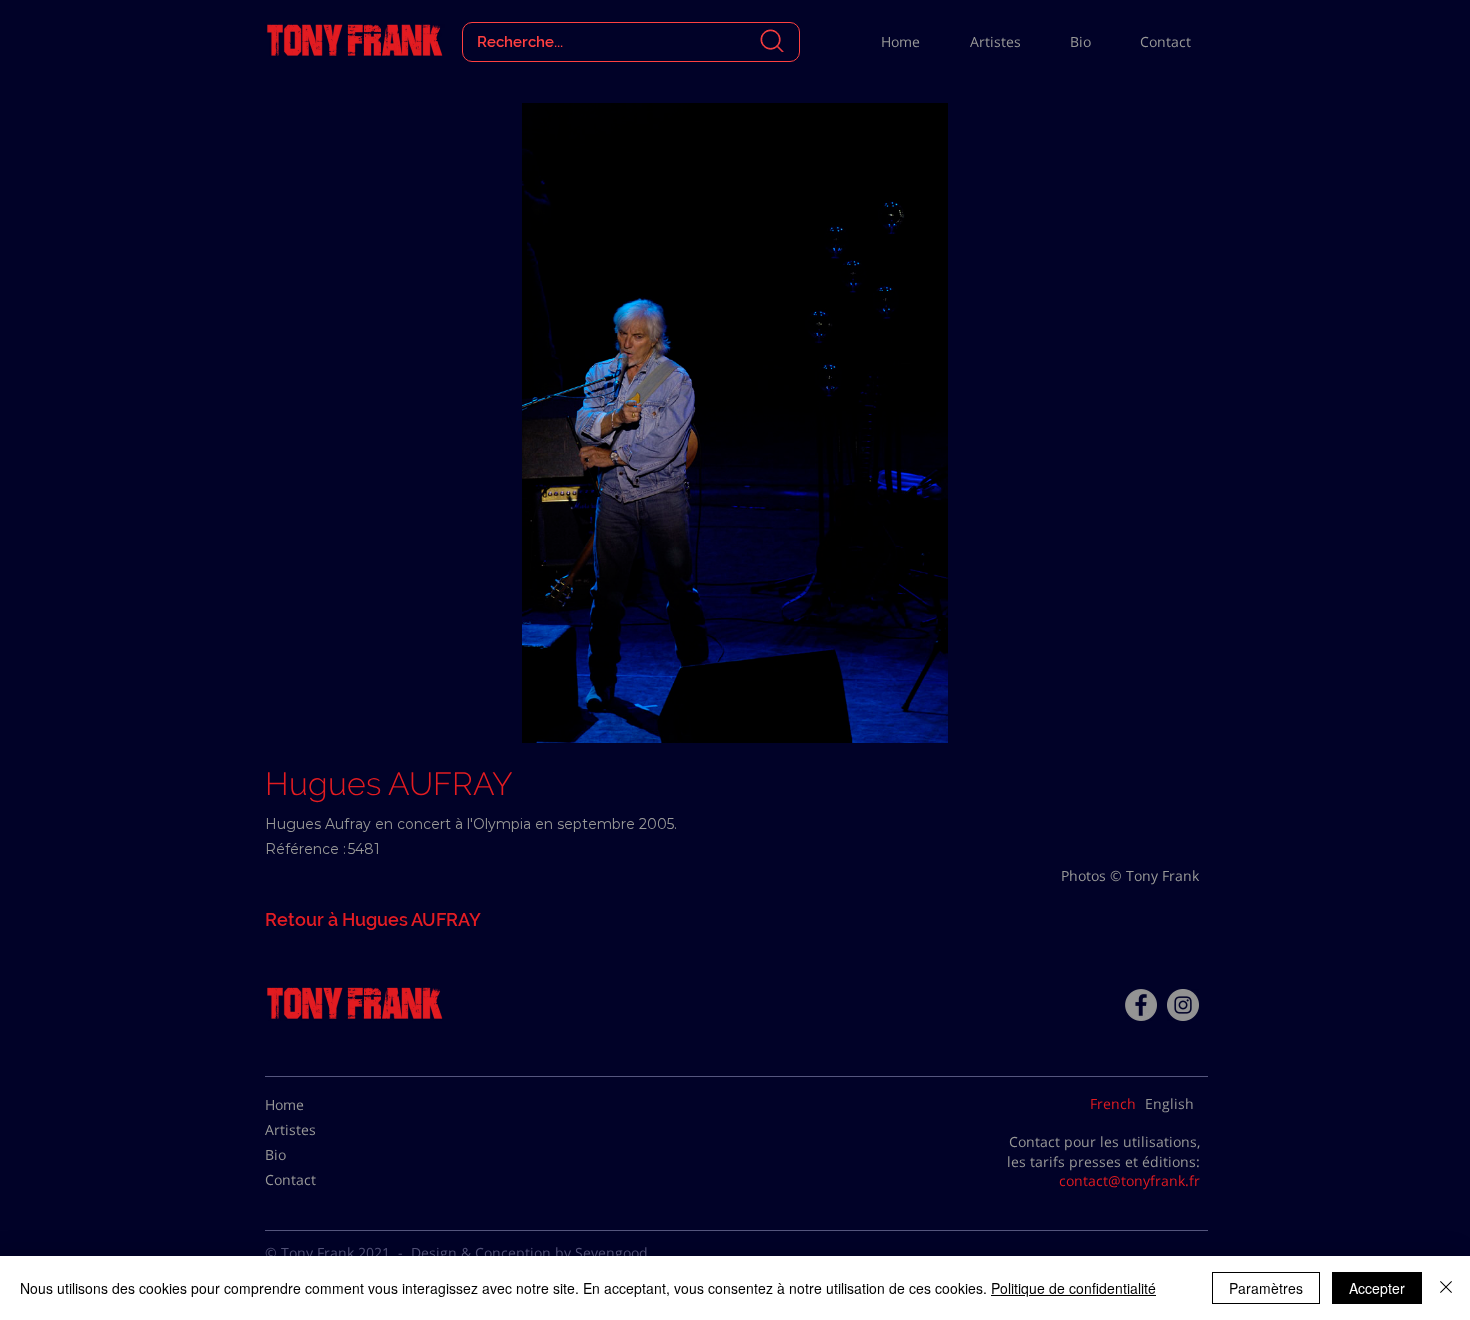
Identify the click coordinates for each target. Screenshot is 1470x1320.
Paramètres (1266, 1288)
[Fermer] (1446, 1288)
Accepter (1377, 1288)
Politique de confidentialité (1073, 1288)
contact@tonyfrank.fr (1129, 1180)
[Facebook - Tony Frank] (1141, 1005)
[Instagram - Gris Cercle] (1183, 1005)
